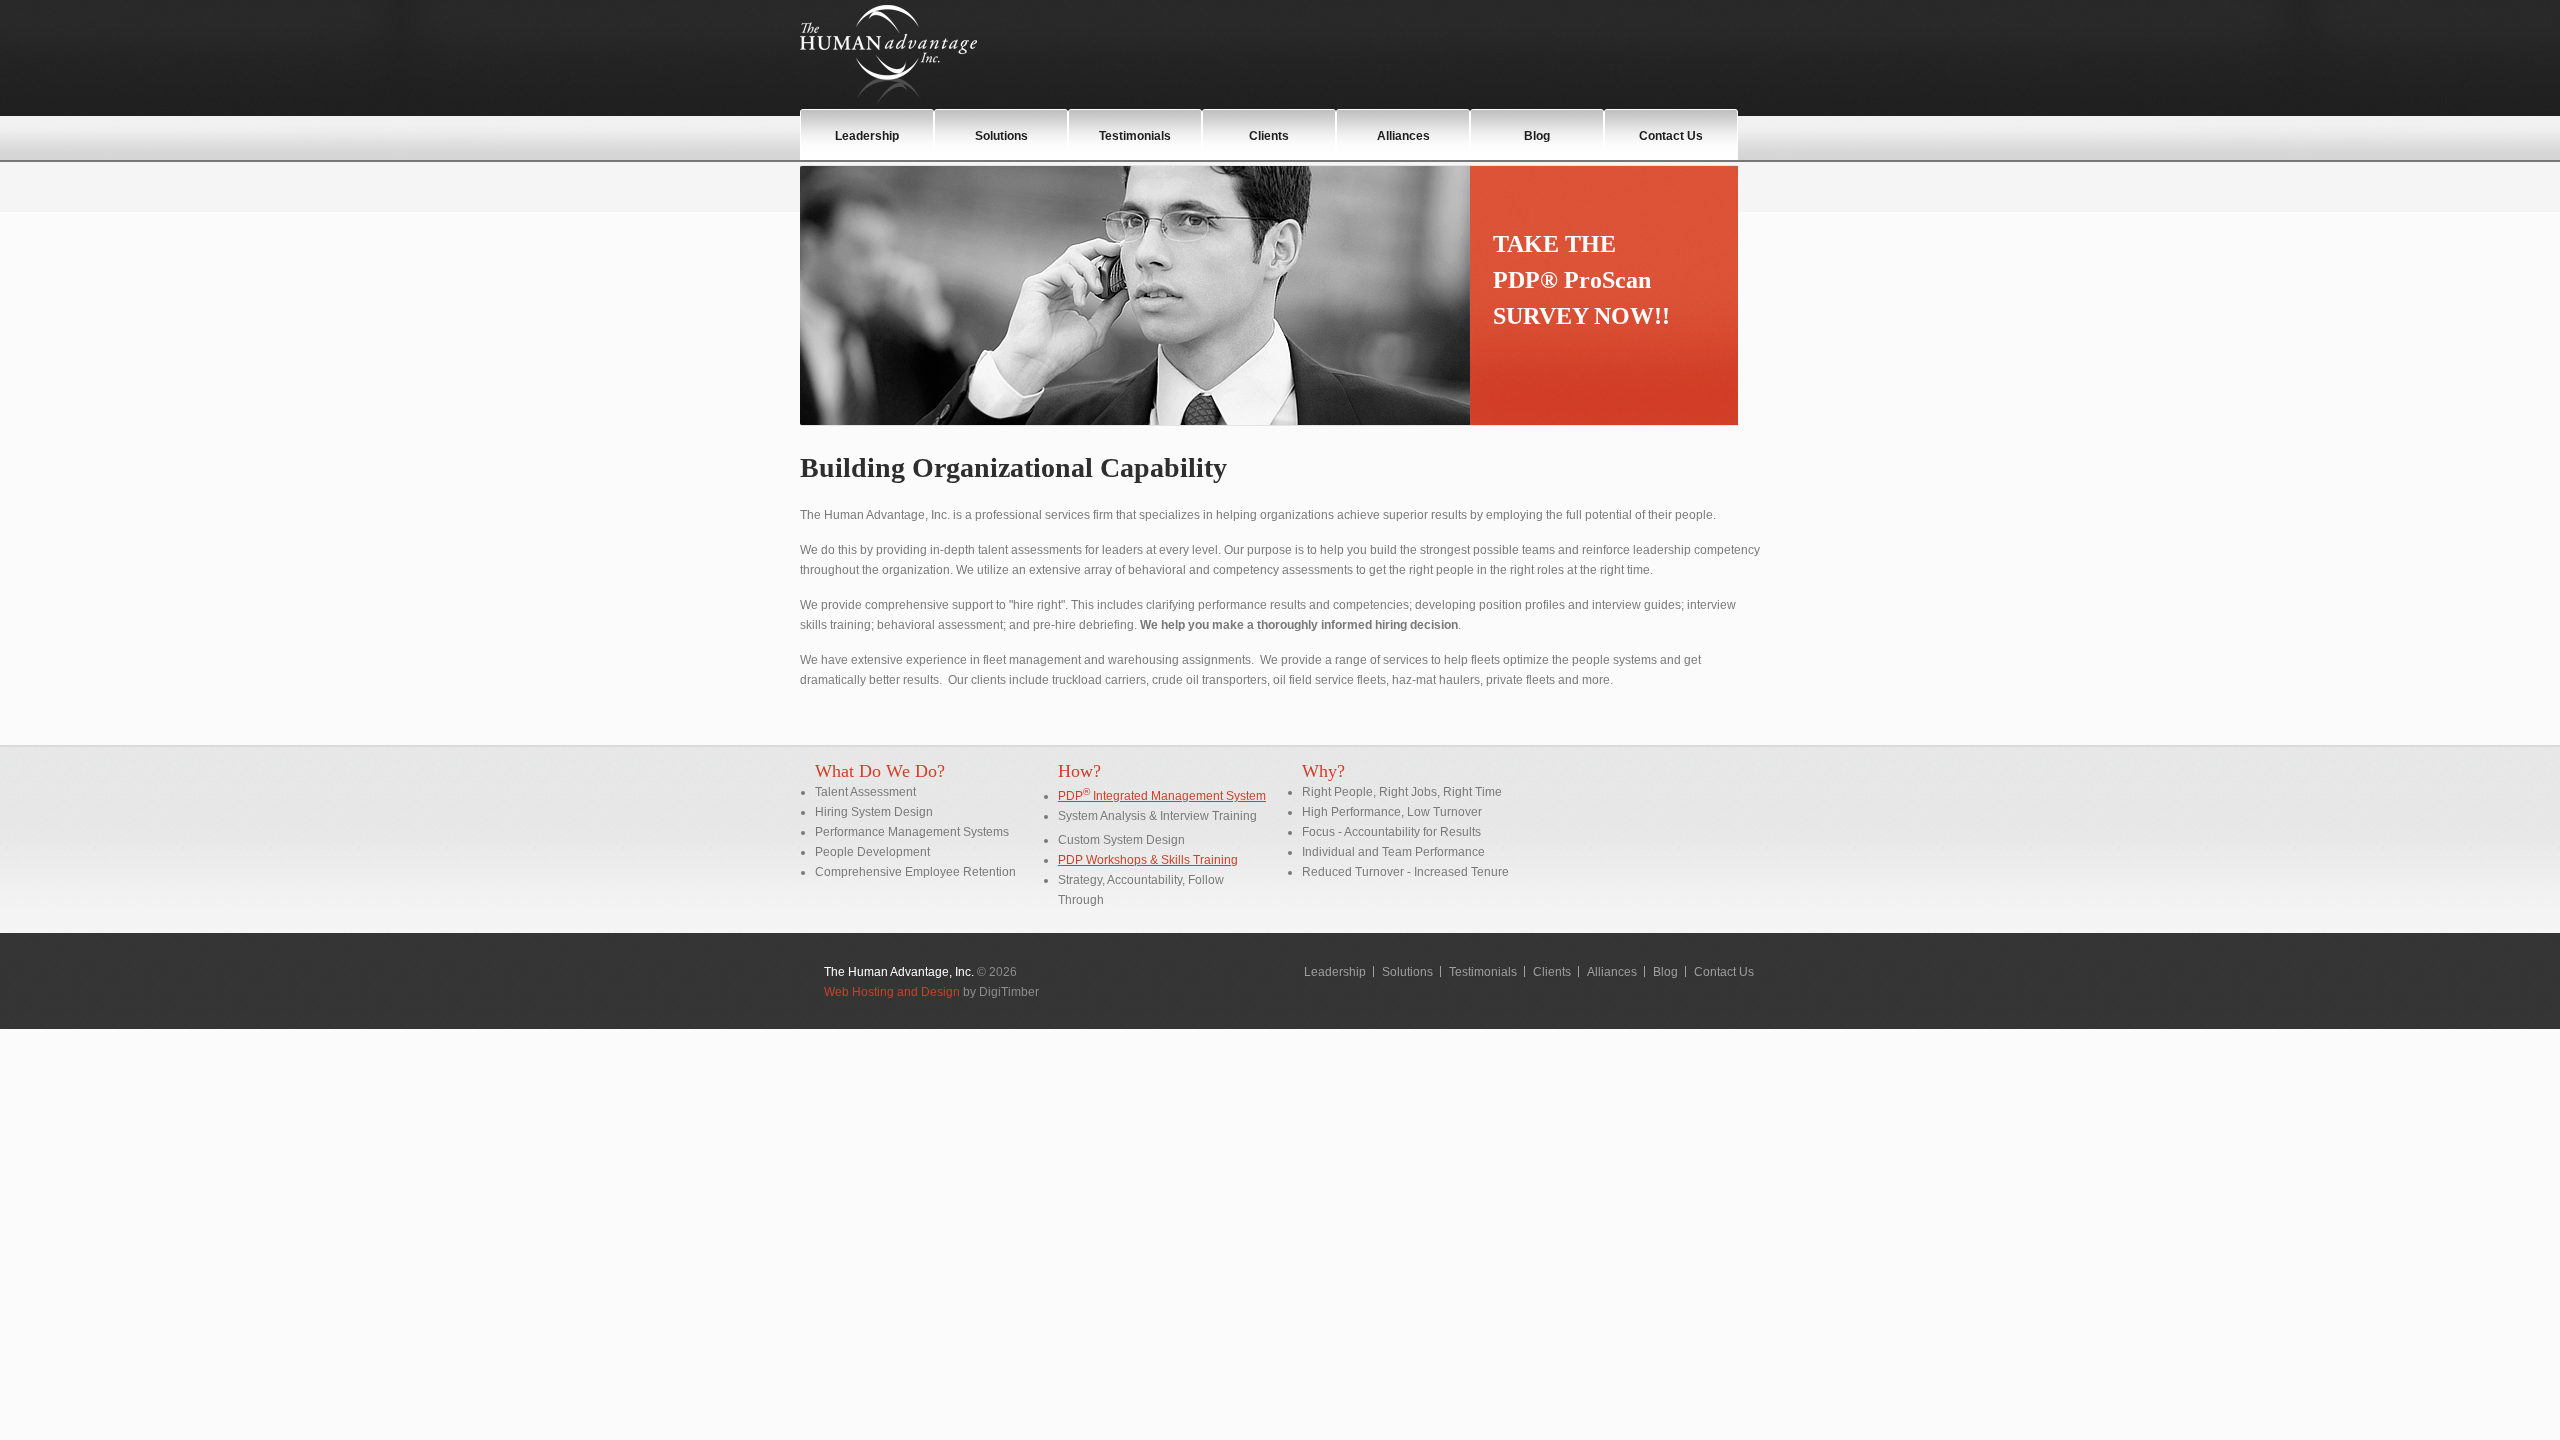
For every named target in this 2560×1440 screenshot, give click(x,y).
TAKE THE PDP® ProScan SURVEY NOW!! (1581, 280)
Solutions (1001, 136)
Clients (1269, 136)
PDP (1070, 796)
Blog (1537, 136)
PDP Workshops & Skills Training (1148, 860)
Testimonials (1135, 136)
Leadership (867, 136)
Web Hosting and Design (892, 992)
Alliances (1403, 136)
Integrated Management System (1174, 796)
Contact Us (1671, 136)
